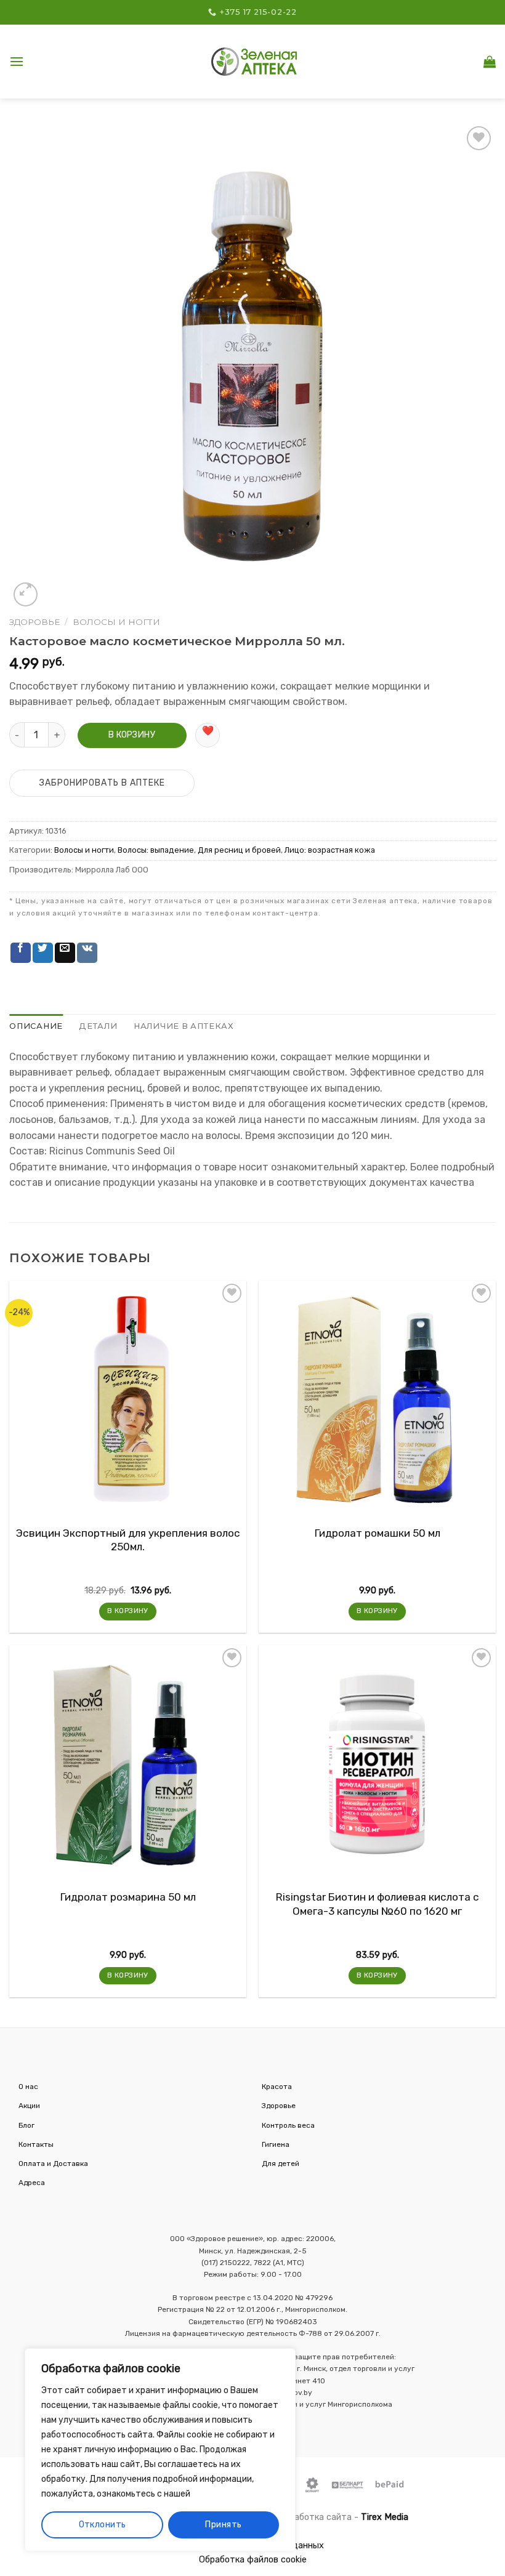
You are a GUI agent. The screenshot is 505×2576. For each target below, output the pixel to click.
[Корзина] (490, 62)
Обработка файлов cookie (253, 2560)
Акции (29, 2106)
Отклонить (103, 2525)
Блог (26, 2125)
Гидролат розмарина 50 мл (128, 1897)
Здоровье (34, 622)
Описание (36, 1026)
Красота (277, 2087)
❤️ (208, 731)
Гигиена (276, 2144)
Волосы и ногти (116, 622)
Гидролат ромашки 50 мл (378, 1533)
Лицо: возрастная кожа (330, 850)
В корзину (132, 735)
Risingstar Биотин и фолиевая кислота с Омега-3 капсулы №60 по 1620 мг (378, 1904)
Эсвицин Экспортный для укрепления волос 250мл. (128, 1540)
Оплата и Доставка (53, 2163)
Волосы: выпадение (156, 850)
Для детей (281, 2163)
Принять (223, 2525)
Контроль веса (288, 2125)
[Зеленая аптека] (254, 61)
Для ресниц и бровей (239, 850)
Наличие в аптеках (184, 1026)
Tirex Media (385, 2517)
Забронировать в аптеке (102, 783)
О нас (28, 2087)
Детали (98, 1026)
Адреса (32, 2183)
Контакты (36, 2144)
